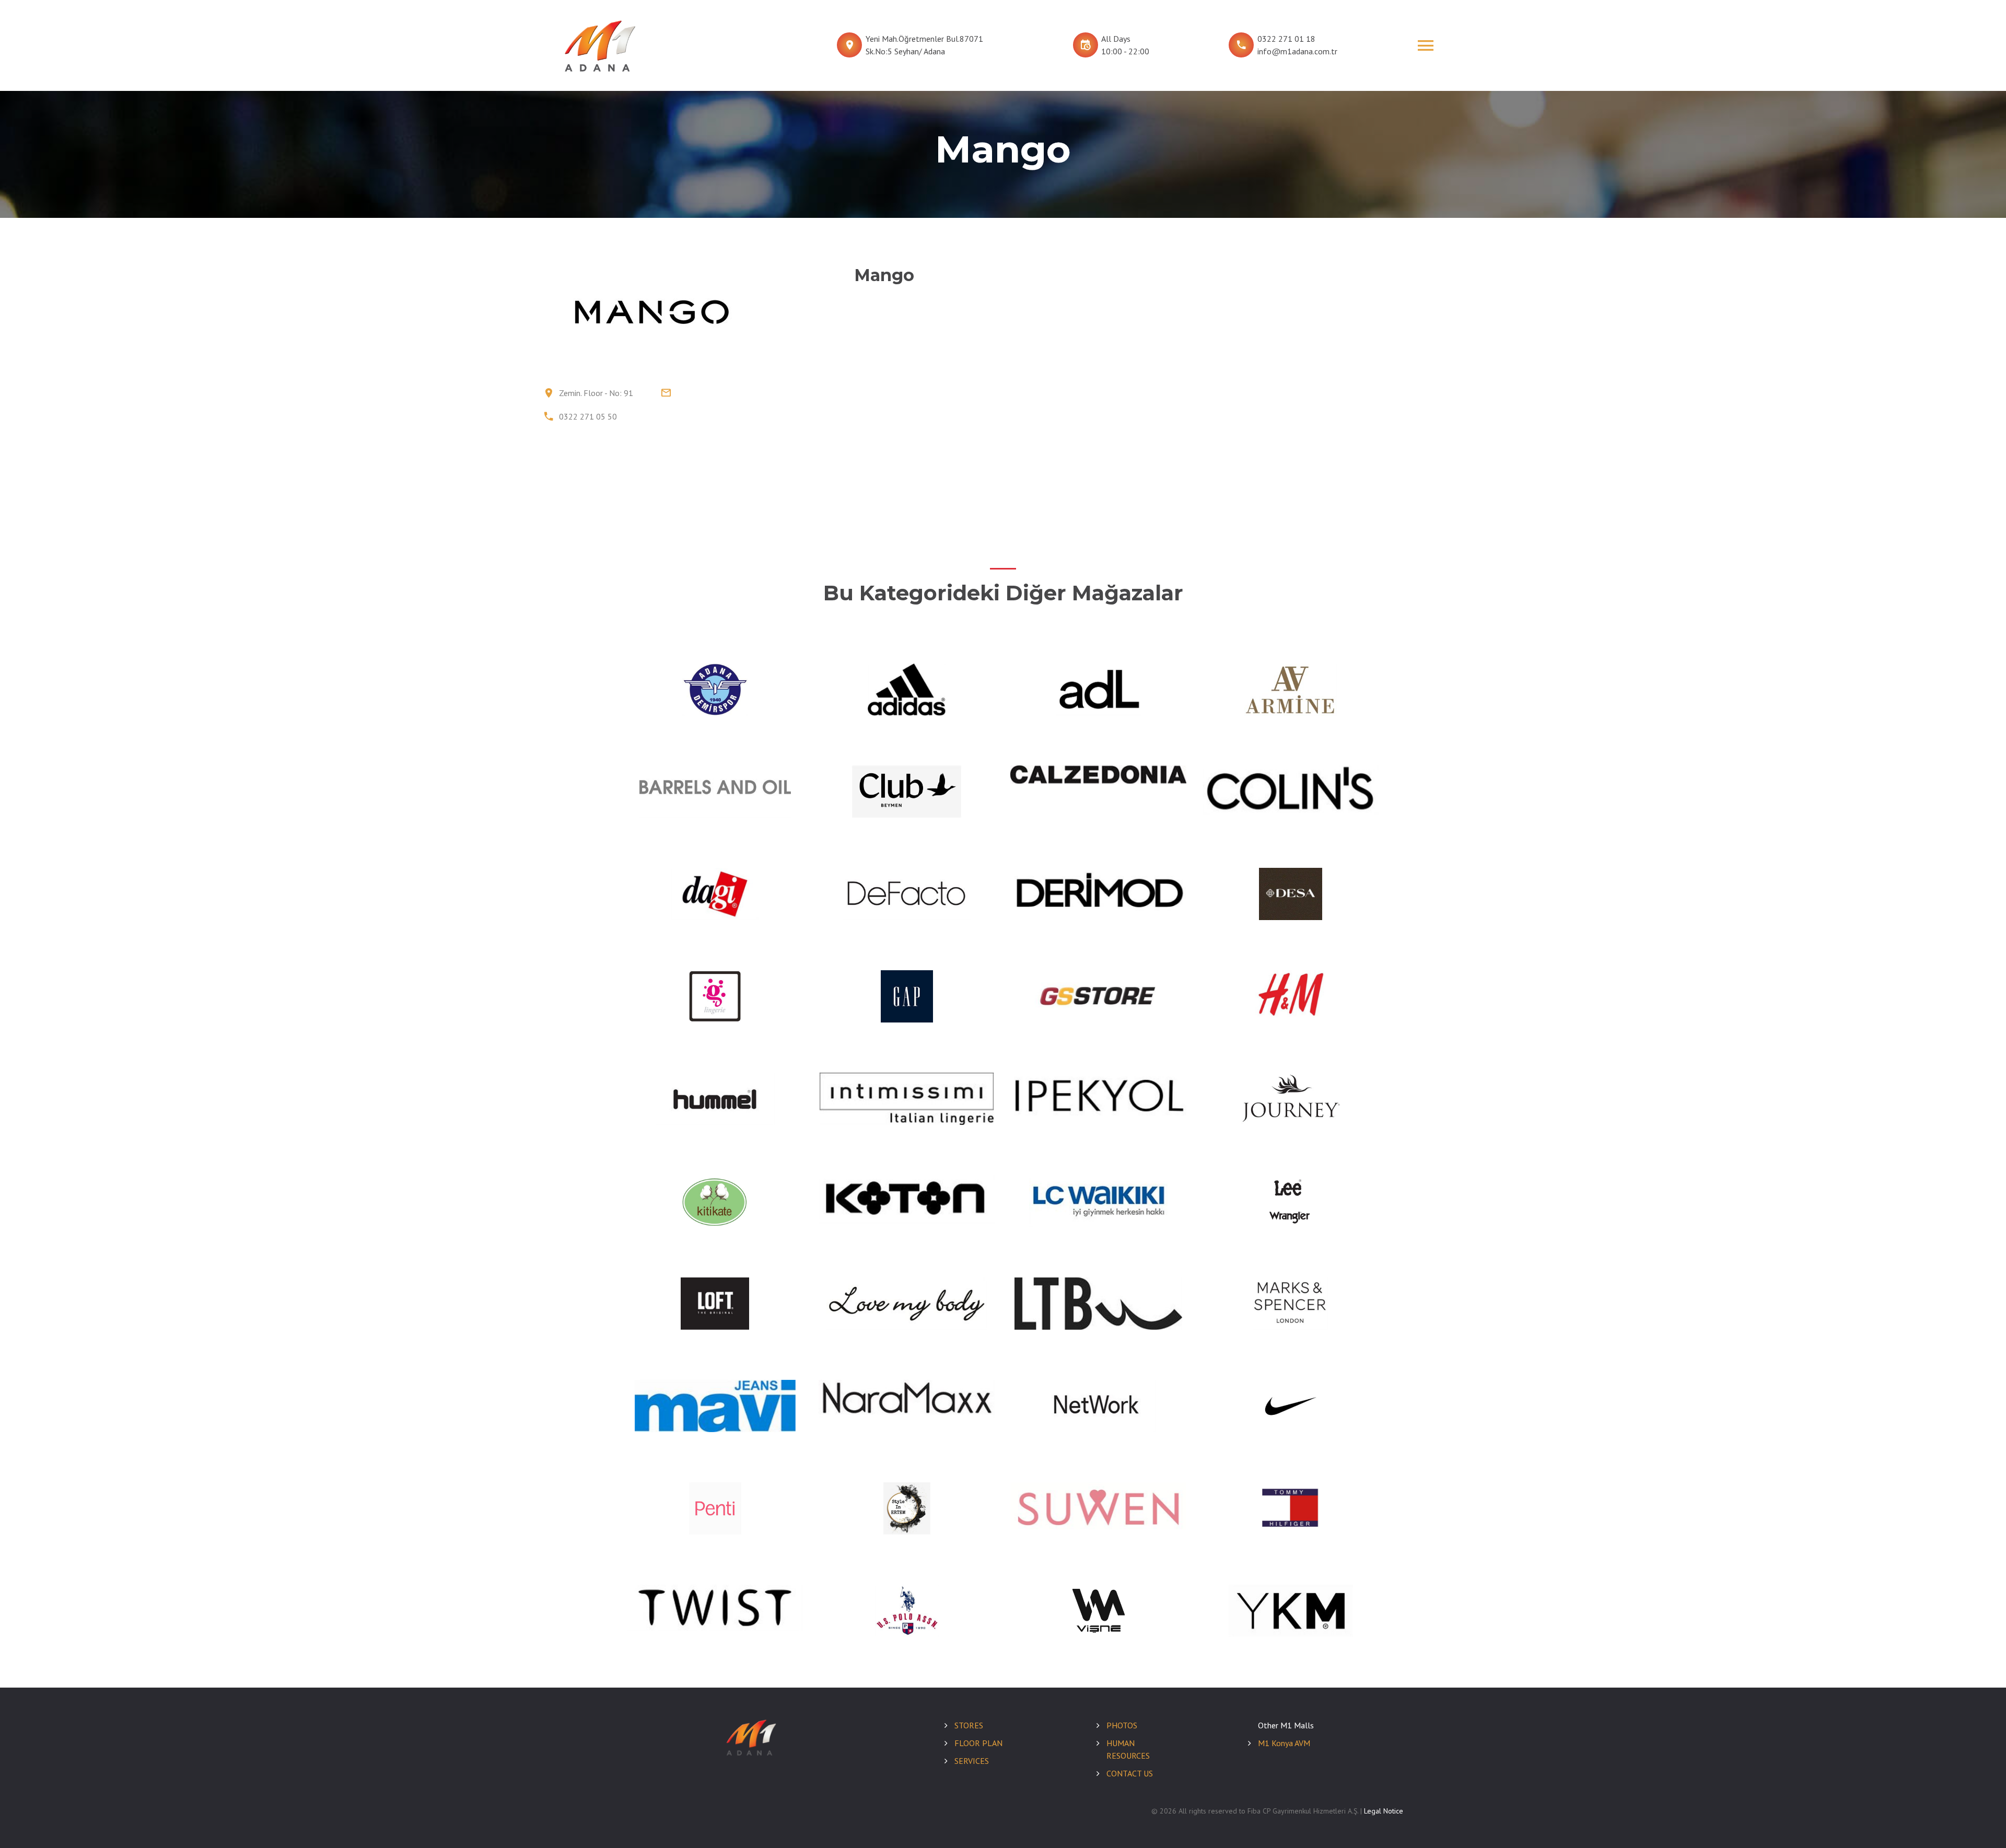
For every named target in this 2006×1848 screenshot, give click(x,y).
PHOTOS (1122, 1725)
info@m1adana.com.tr (1297, 51)
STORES (969, 1725)
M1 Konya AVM (1284, 1743)
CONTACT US (1130, 1773)
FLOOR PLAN (978, 1743)
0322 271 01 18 (1286, 39)
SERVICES (972, 1761)
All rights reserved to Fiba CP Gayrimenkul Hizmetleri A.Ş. (1268, 1811)
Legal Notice (1384, 1811)
